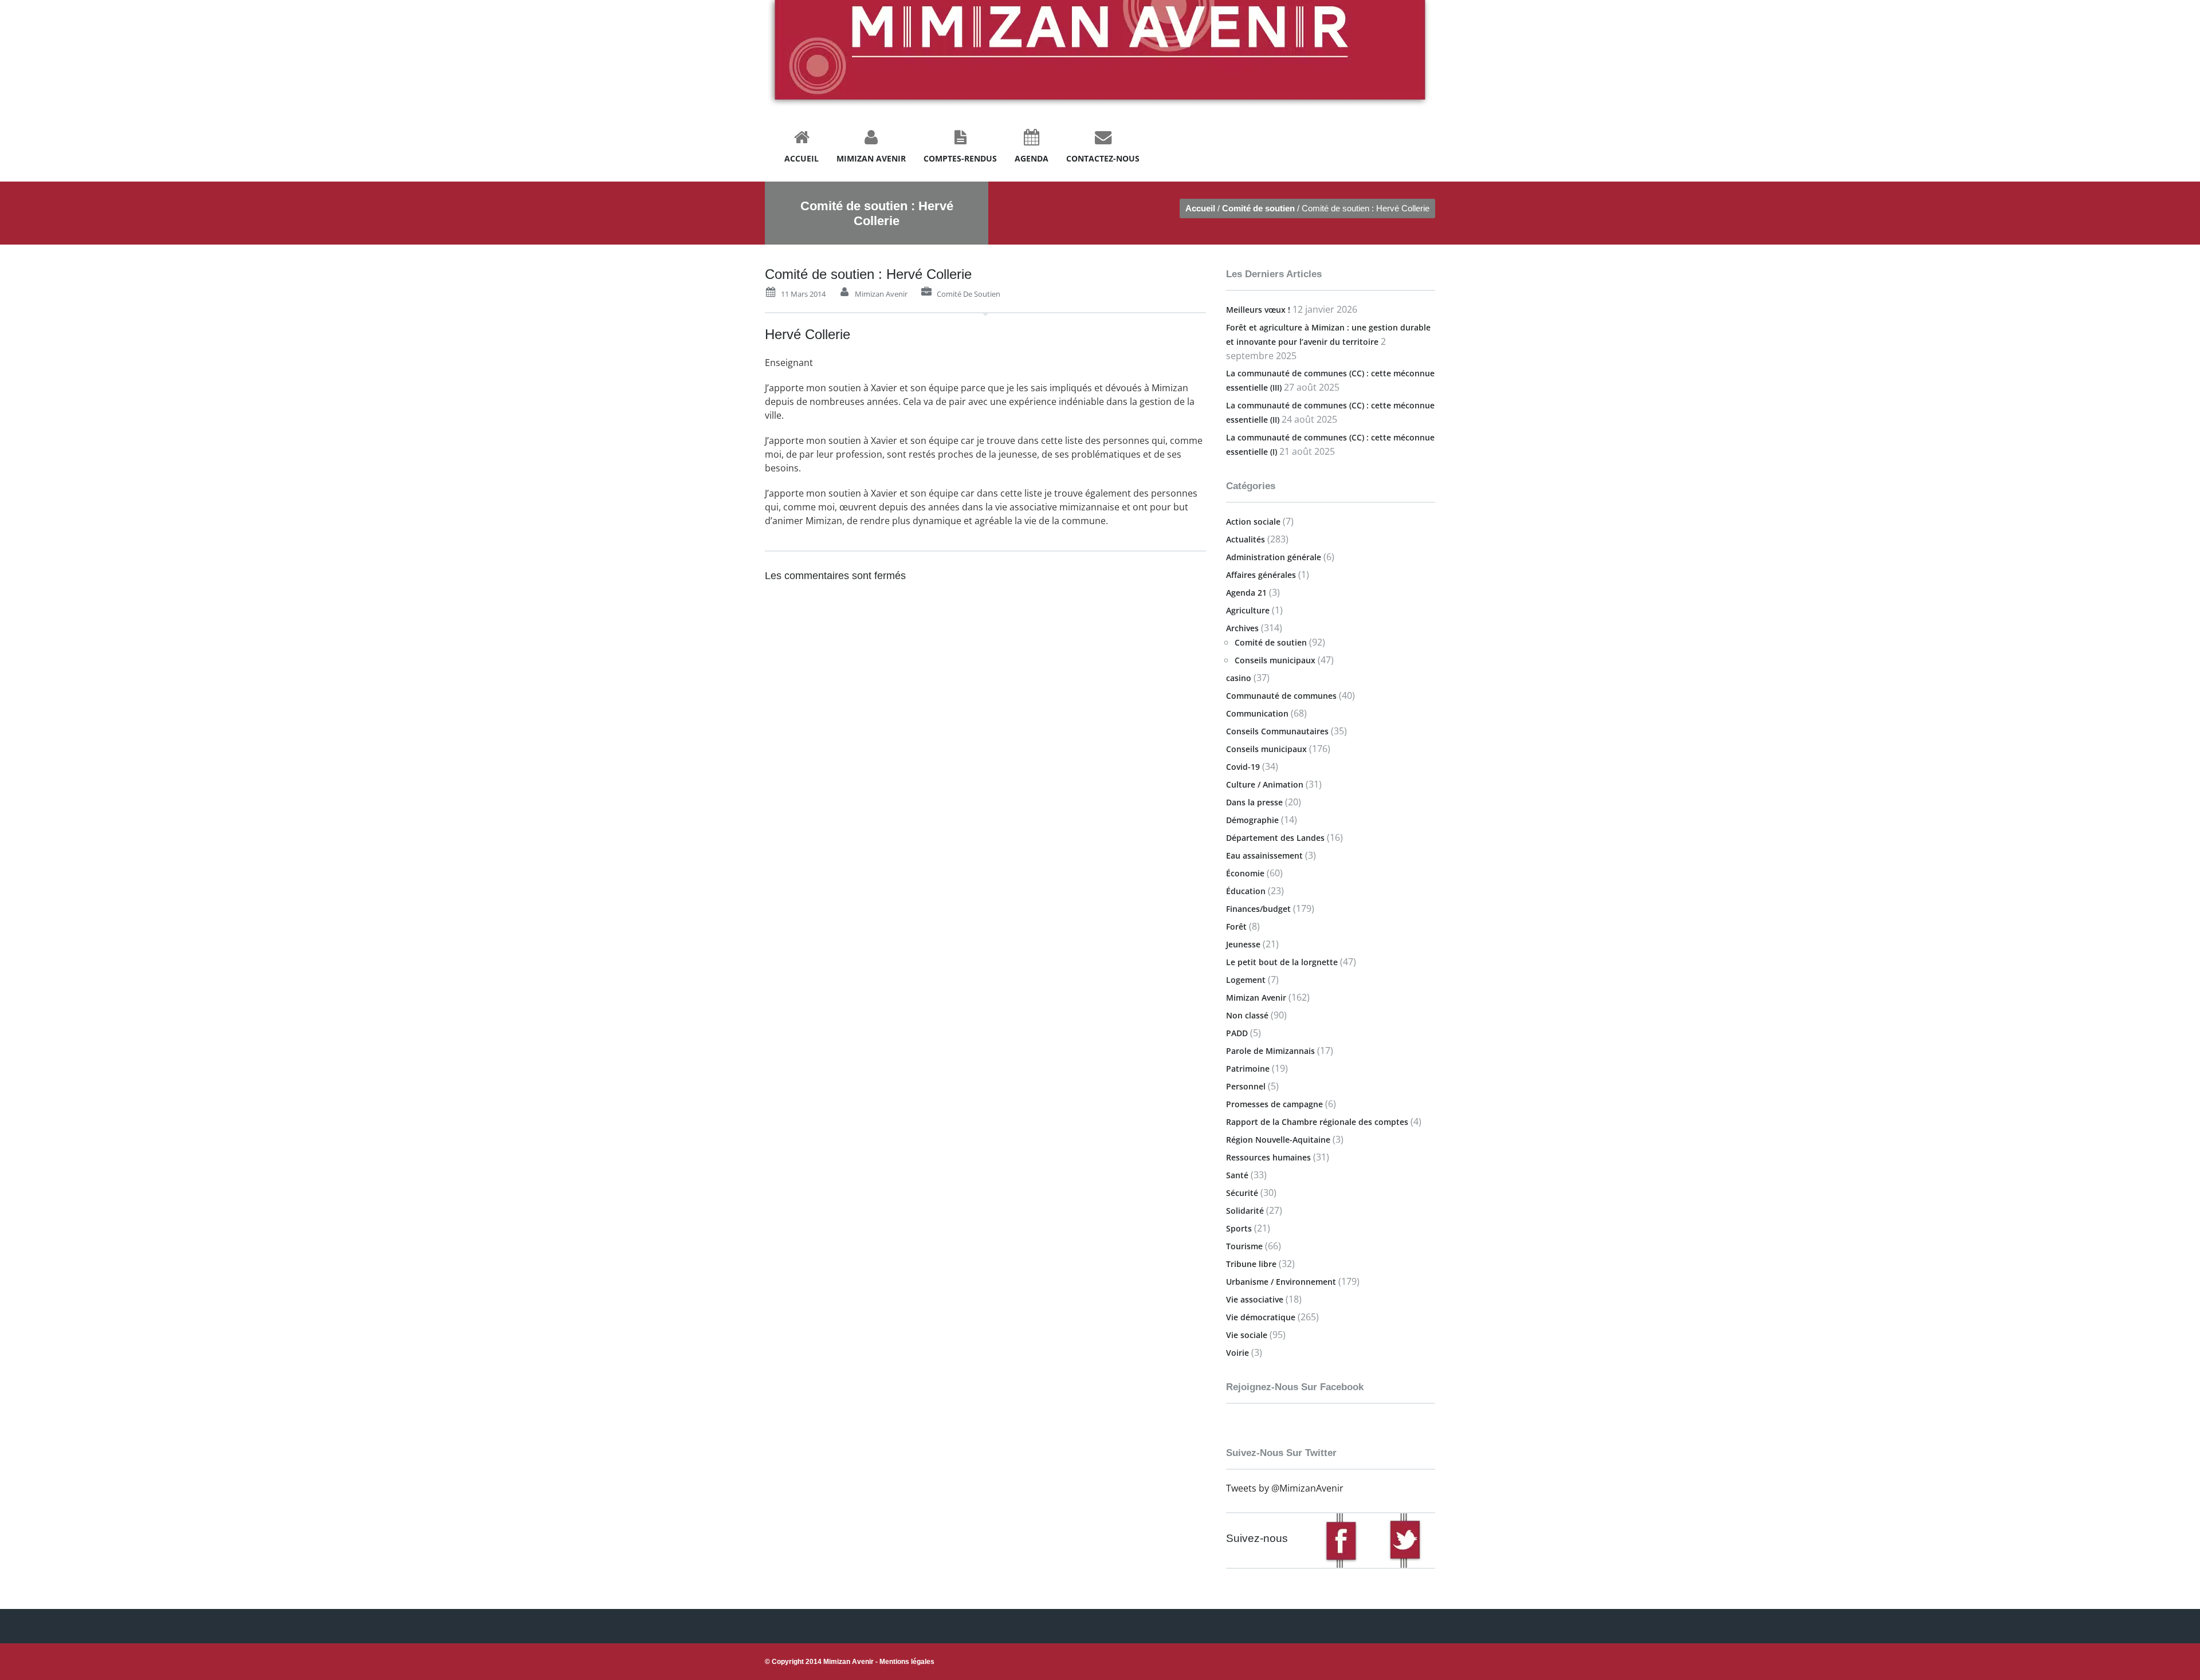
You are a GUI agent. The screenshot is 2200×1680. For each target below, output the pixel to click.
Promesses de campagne (1274, 1104)
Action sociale (1253, 522)
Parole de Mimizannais (1270, 1051)
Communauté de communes (1281, 696)
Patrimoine (1248, 1069)
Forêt (1236, 926)
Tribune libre (1251, 1264)
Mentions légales (907, 1662)
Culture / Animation (1265, 784)
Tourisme (1244, 1246)
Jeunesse (1243, 944)
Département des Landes (1275, 838)
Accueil (1200, 208)
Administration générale (1274, 557)
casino (1239, 678)
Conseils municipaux (1275, 660)
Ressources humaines (1268, 1157)
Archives (1242, 628)
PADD (1237, 1033)
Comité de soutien (1258, 208)
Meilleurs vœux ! (1258, 310)
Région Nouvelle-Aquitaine (1278, 1140)
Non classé (1247, 1015)
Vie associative (1255, 1299)
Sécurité (1242, 1193)
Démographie (1252, 820)
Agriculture (1248, 610)
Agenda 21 (1246, 593)
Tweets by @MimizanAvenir (1285, 1488)
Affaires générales (1261, 575)
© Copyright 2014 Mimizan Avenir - (850, 1662)
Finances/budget (1258, 909)
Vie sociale (1247, 1335)
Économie (1245, 873)
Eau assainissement (1264, 855)
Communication (1257, 713)
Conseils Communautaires (1277, 731)
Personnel (1246, 1086)
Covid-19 (1243, 767)
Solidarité (1245, 1211)
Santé (1237, 1175)
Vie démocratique (1261, 1317)
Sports (1239, 1228)
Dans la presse (1254, 802)
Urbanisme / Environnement (1281, 1282)
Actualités (1246, 539)
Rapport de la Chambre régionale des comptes (1317, 1122)
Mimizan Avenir (881, 294)
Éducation (1246, 891)
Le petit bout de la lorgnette (1282, 962)
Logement (1246, 980)
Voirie (1237, 1353)
